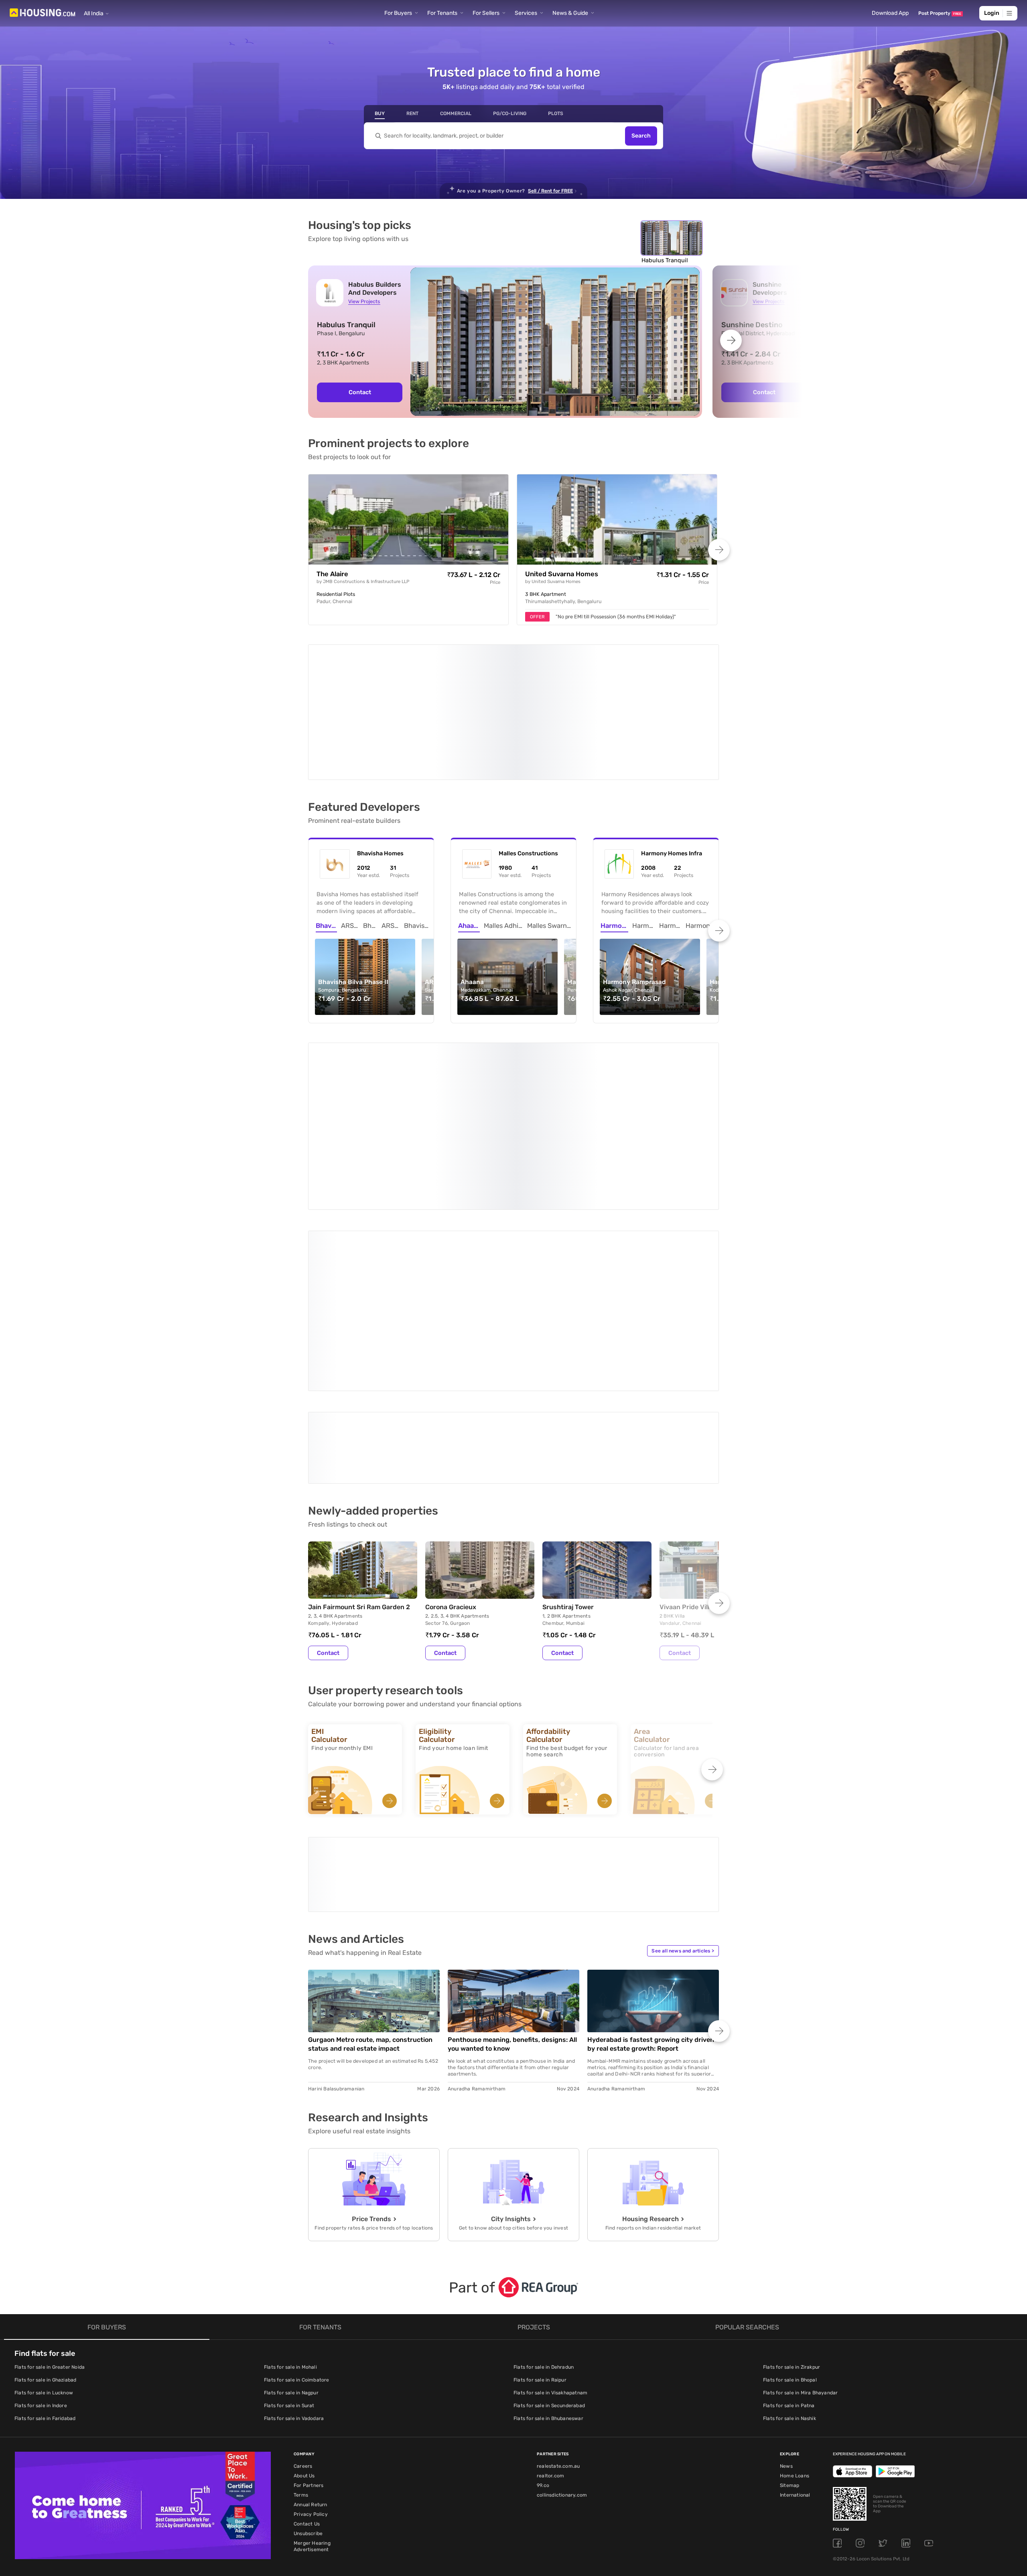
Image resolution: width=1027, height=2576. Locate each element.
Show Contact (365, 1316)
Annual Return (311, 2344)
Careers (303, 2306)
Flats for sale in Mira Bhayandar (800, 2232)
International (795, 2335)
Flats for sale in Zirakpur (792, 2207)
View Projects (364, 301)
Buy (380, 113)
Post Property (940, 13)
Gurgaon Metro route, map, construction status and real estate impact (370, 1884)
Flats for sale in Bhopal (790, 2220)
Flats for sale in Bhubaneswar (548, 2258)
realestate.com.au (558, 2306)
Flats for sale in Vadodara (294, 2258)
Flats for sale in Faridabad (45, 2258)
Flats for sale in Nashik (790, 2258)
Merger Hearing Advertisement (312, 2386)
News (786, 2306)
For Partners (309, 2325)
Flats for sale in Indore (41, 2245)
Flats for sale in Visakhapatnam (550, 2232)
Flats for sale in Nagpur (291, 2232)
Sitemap (790, 2325)
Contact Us (307, 2363)
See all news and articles (683, 1790)
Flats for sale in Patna (789, 2245)
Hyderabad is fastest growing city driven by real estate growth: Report (651, 1884)
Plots (556, 113)
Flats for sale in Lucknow (44, 2232)
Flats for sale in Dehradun (544, 2207)
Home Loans (795, 2315)
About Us (304, 2315)
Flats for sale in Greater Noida (50, 2207)
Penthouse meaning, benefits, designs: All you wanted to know (512, 1884)
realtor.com (550, 2315)
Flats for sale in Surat (289, 2245)
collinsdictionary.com (562, 2335)
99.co (543, 2325)
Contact (360, 392)
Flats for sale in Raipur (540, 2220)
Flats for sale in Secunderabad (549, 2245)
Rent (412, 113)
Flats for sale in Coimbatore (297, 2220)
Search (641, 136)
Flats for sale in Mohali (290, 2207)
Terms (301, 2335)
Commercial (456, 113)
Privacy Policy (311, 2354)
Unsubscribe (308, 2373)
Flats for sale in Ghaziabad (45, 2220)
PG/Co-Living (510, 113)
